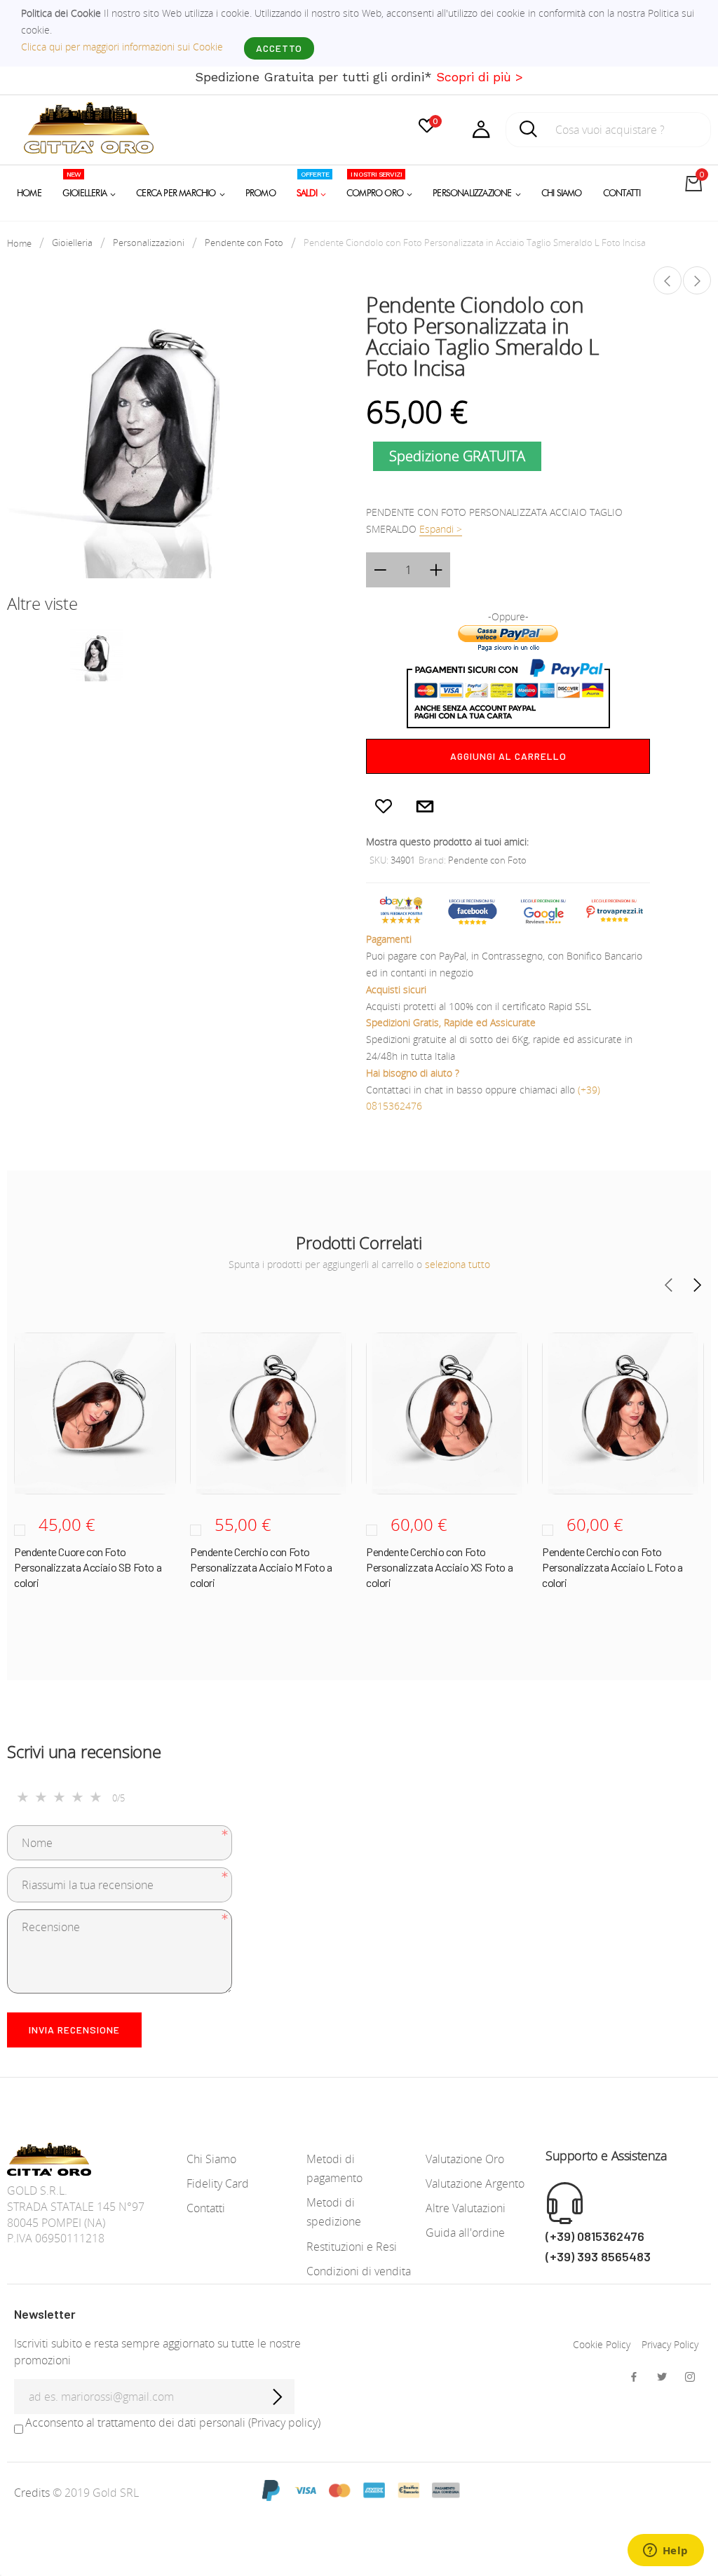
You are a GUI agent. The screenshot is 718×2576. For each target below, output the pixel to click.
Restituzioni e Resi (352, 2247)
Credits (33, 2493)
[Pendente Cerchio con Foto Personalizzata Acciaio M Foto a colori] (271, 1413)
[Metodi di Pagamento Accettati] (359, 2489)
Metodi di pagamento (334, 2168)
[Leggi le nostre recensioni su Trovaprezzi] (615, 909)
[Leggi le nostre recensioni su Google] (544, 909)
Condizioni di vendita (359, 2271)
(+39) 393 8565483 (598, 2256)
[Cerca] (529, 133)
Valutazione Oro (465, 2159)
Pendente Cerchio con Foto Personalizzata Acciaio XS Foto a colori (439, 1567)
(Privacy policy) (284, 2422)
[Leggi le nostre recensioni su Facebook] (472, 909)
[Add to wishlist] (384, 805)
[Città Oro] (89, 127)
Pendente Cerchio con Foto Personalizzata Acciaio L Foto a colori (612, 1567)
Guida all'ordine (465, 2233)
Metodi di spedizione (334, 2212)
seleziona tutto (458, 1264)
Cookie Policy (602, 2344)
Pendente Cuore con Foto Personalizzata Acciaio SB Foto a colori (88, 1567)
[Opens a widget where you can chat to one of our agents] (665, 2551)
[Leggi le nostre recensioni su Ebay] (401, 909)
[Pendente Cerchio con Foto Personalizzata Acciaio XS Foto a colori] (447, 1413)
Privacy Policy (670, 2344)
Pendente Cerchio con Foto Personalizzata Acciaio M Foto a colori (261, 1567)
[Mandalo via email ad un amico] (425, 805)
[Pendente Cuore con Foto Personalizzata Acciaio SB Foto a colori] (95, 1413)
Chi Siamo (211, 2159)
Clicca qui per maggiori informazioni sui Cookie (122, 47)
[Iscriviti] (277, 2397)
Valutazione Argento (475, 2183)
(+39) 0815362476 (595, 2236)
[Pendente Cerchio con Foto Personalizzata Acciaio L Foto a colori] (668, 280)
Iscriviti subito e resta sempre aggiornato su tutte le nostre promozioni (157, 2352)
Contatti (206, 2208)
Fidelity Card (218, 2183)
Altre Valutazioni (466, 2208)
